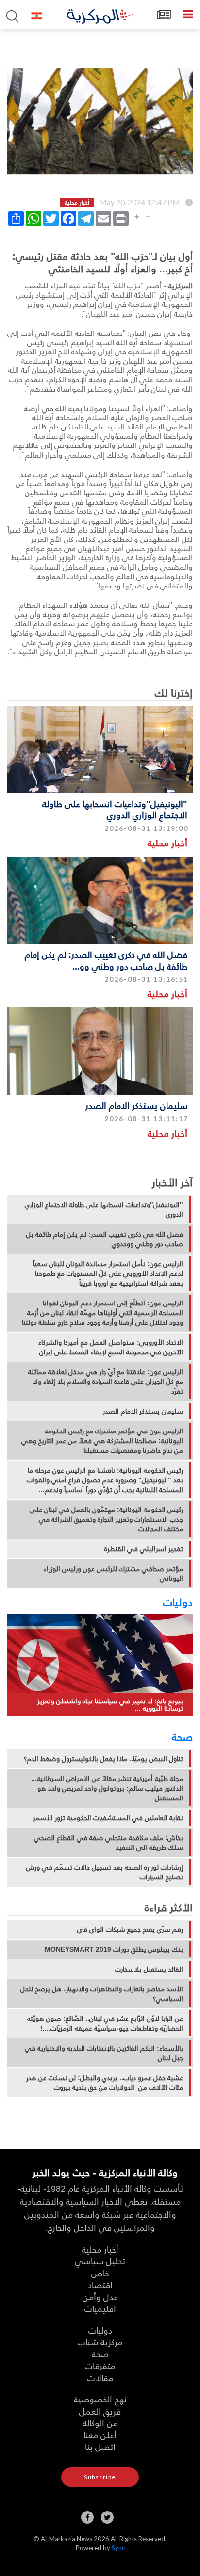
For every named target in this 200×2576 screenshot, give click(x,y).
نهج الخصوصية (100, 2399)
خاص (100, 2273)
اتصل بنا (100, 2446)
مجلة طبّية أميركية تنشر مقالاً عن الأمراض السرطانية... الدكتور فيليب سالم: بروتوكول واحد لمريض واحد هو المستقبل (107, 1788)
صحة (182, 1736)
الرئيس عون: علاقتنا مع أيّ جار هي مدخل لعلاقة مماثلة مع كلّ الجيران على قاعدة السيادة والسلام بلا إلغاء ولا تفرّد (106, 1382)
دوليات (178, 1602)
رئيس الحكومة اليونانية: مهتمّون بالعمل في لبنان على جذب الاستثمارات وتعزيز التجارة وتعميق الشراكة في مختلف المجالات (106, 1519)
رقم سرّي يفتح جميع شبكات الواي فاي (130, 1929)
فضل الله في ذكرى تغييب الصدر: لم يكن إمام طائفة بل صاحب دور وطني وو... (106, 960)
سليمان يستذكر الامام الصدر (136, 1105)
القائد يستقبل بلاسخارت (149, 1969)
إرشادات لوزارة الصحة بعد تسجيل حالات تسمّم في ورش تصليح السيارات (105, 1872)
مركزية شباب (100, 2342)
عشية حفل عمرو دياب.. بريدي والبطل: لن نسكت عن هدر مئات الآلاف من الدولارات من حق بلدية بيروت (105, 2083)
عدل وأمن (100, 2297)
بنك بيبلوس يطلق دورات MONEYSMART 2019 (114, 1949)
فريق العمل (100, 2411)
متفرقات (100, 2365)
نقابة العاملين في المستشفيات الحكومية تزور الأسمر (108, 1818)
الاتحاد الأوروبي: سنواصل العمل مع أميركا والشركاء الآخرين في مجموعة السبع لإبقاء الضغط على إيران (111, 1347)
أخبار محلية (167, 843)
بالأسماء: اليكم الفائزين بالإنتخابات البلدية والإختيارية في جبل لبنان (104, 2053)
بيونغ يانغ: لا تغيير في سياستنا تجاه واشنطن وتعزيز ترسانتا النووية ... (110, 1705)
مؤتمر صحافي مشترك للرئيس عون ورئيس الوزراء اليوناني (113, 1574)
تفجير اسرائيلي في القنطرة (144, 1549)
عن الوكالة (100, 2423)
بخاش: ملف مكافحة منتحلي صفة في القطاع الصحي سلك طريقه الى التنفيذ (108, 1843)
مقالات (100, 2377)
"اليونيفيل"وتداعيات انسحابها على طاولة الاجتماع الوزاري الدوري (115, 809)
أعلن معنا (100, 2435)
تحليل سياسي (100, 2261)
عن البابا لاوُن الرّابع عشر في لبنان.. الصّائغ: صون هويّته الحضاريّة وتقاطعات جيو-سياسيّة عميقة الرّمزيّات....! (105, 2023)
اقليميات (100, 2308)
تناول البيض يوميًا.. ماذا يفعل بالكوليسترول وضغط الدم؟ (103, 1759)
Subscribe (100, 2477)
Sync (118, 2548)
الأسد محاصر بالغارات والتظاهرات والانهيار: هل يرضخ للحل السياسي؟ (102, 1994)
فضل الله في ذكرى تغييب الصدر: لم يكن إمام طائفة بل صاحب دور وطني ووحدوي (105, 1239)
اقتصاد (100, 2284)
